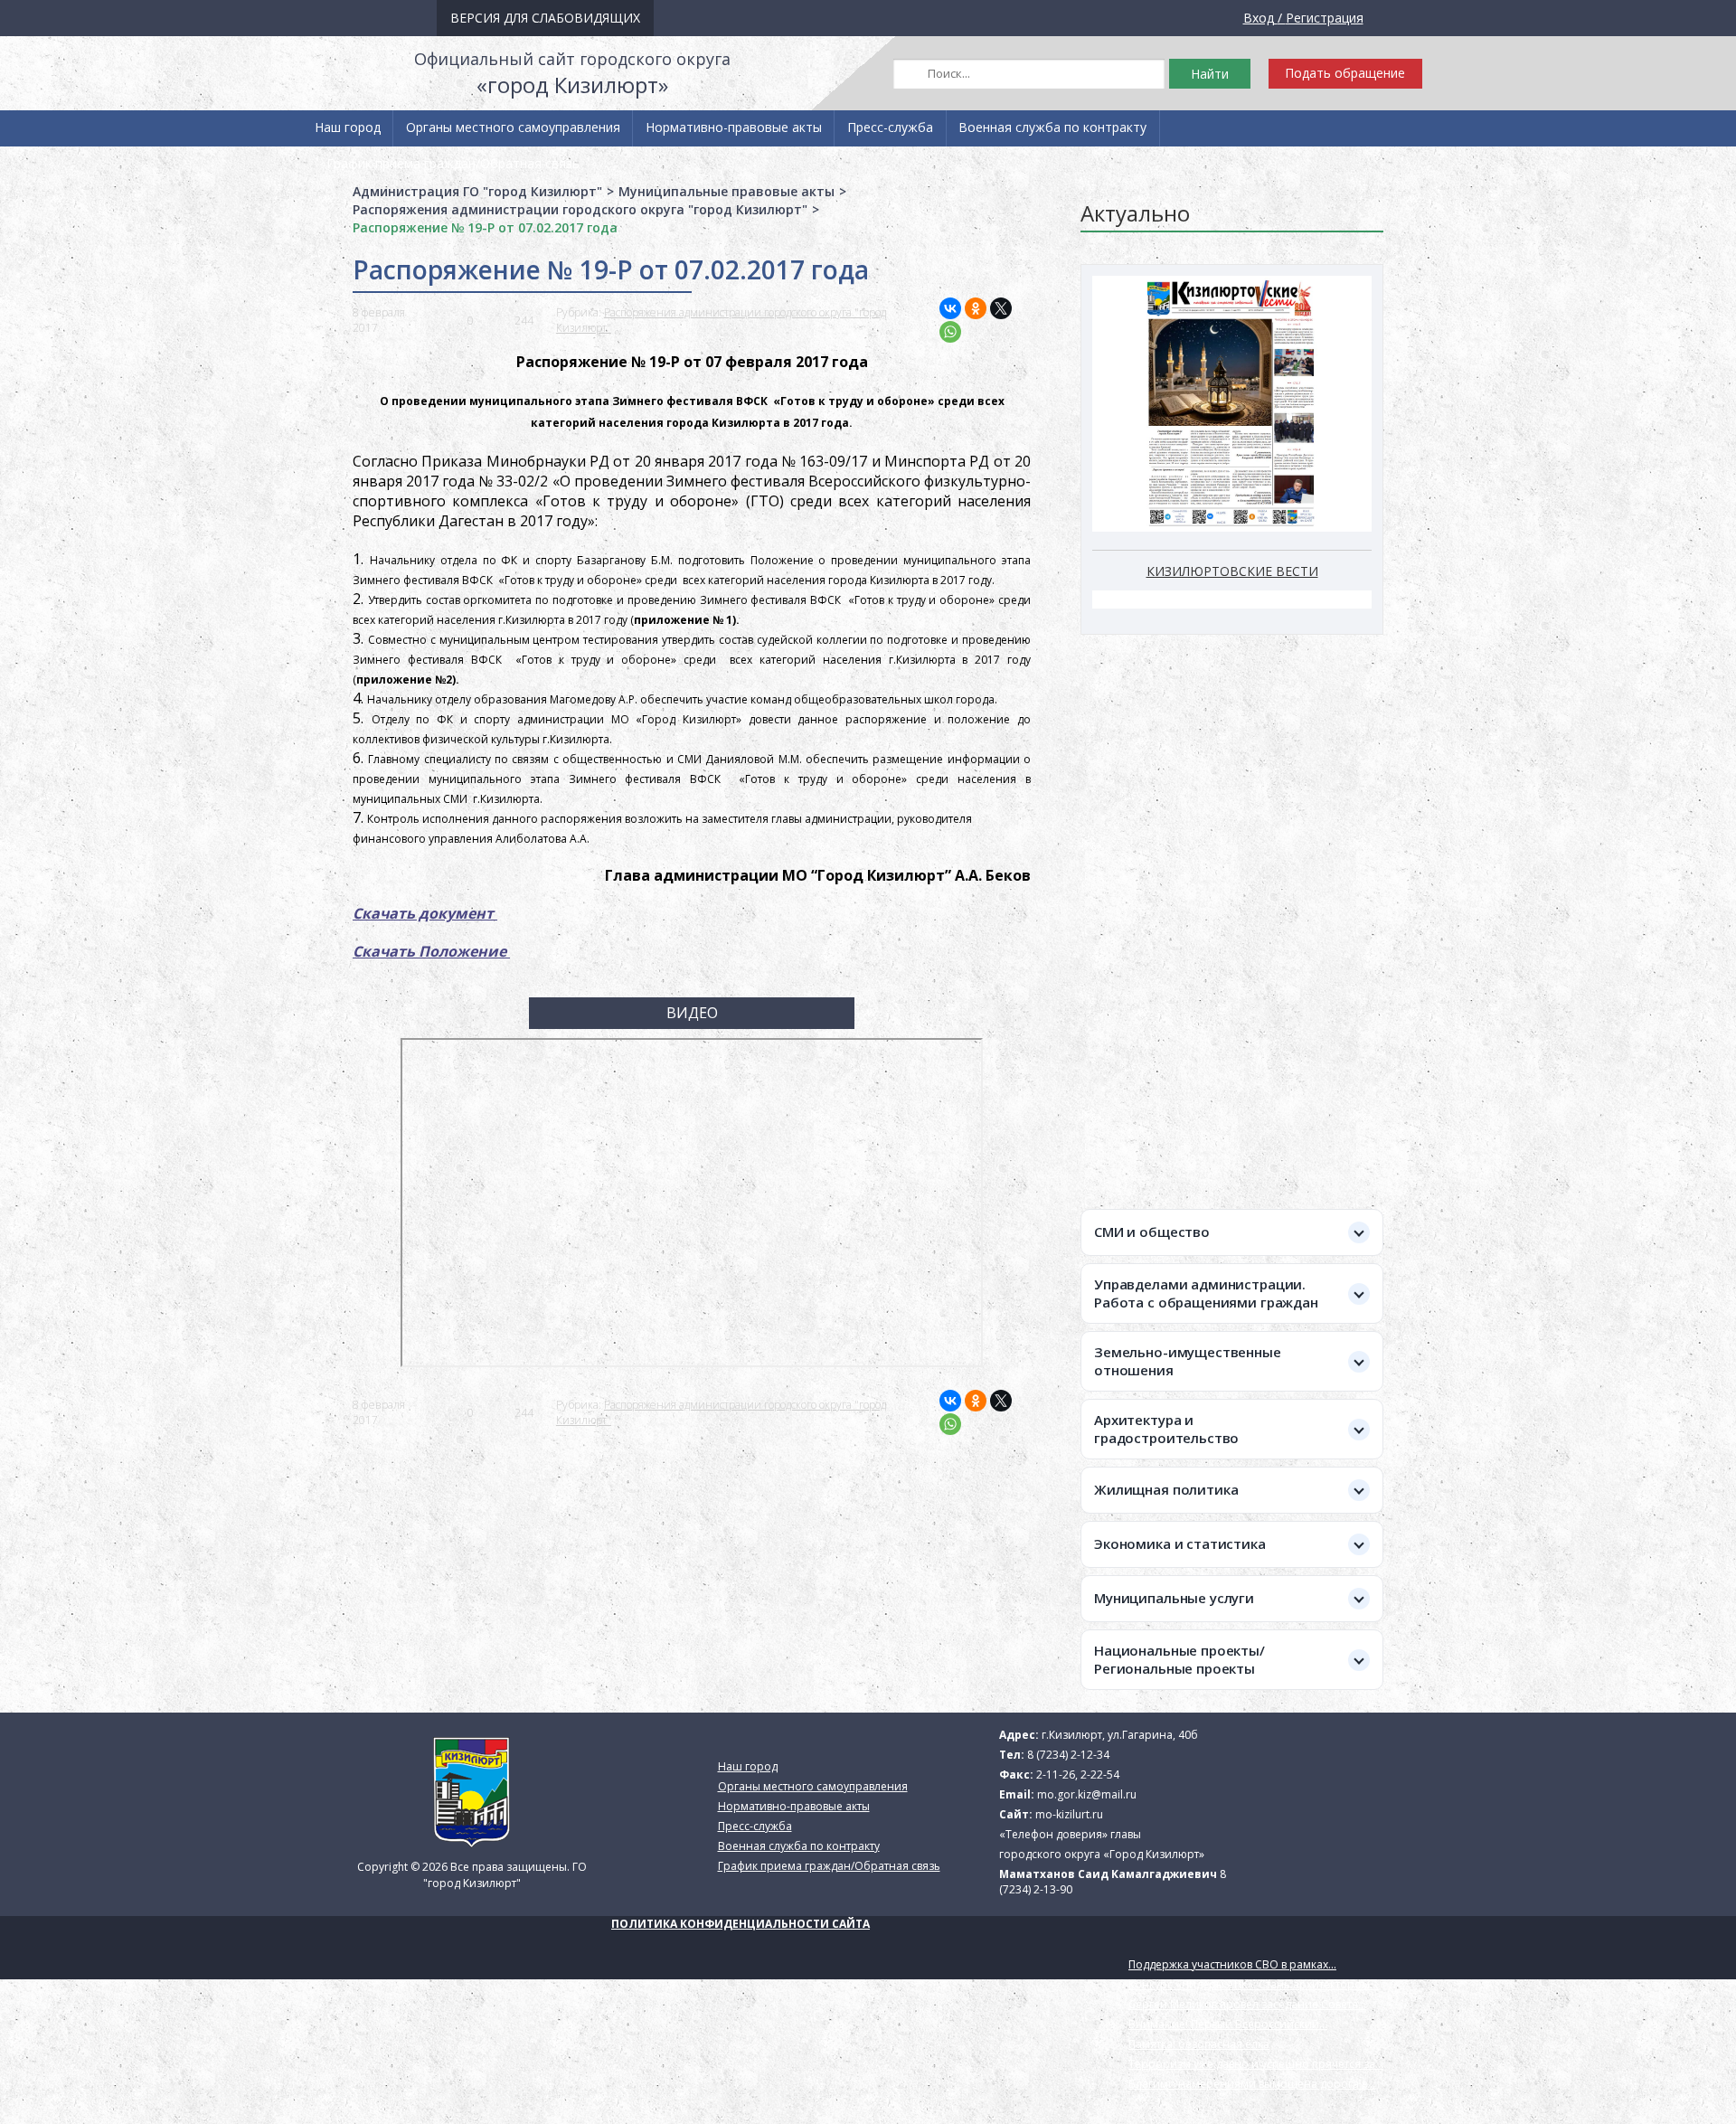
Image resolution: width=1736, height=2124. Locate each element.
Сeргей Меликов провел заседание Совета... (1247, 2004)
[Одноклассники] (976, 308)
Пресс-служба (890, 127)
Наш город (348, 127)
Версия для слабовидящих (545, 18)
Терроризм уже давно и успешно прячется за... (1256, 2064)
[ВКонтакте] (950, 308)
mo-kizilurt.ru (1069, 1814)
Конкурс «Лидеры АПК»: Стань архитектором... (1253, 1984)
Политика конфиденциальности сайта (741, 1924)
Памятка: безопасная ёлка (1199, 2044)
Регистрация (1325, 18)
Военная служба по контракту (1052, 127)
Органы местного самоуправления (513, 127)
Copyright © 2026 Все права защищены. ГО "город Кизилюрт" (472, 1875)
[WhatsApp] (950, 332)
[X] (1001, 308)
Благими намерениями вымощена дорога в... (1252, 2084)
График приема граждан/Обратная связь (453, 163)
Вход (1259, 18)
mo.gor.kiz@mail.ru (1087, 1794)
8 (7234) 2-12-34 (1068, 1755)
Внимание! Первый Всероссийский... (1228, 2024)
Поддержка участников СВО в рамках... (1232, 1964)
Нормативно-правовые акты (734, 127)
